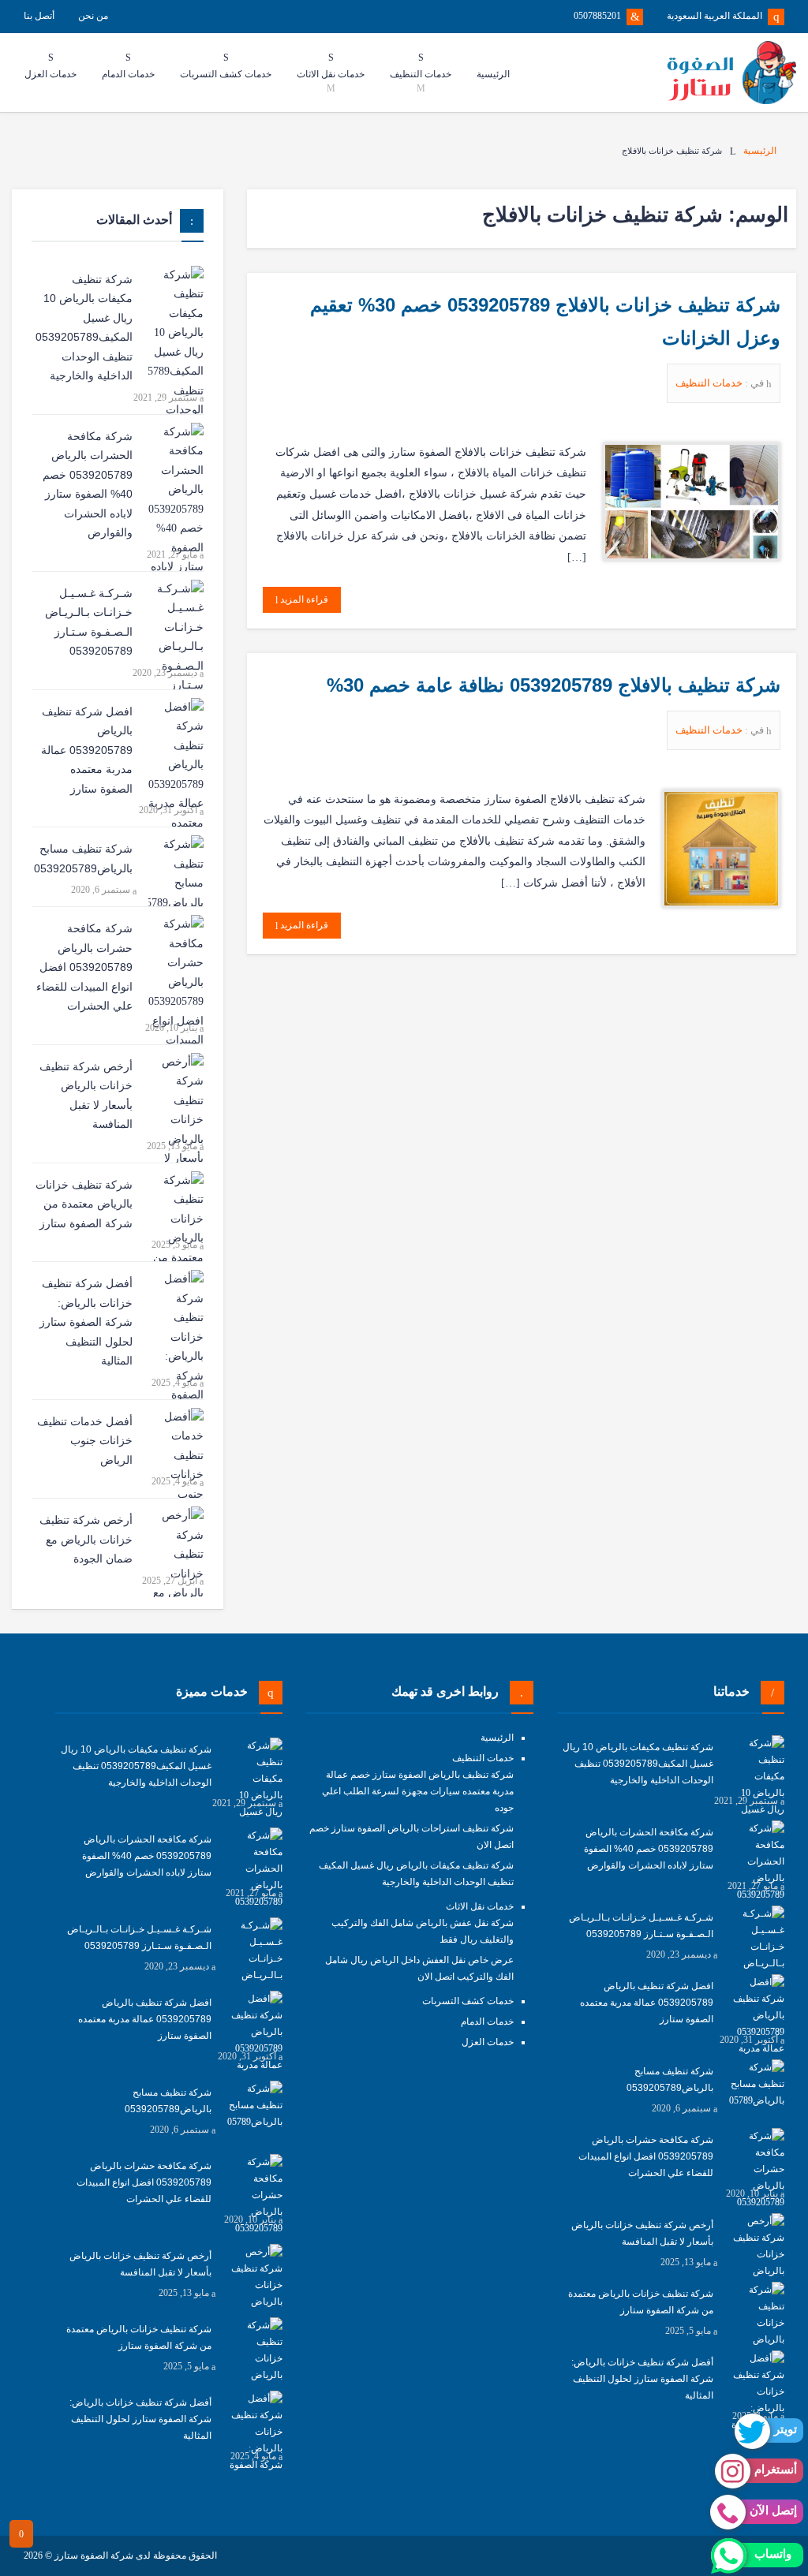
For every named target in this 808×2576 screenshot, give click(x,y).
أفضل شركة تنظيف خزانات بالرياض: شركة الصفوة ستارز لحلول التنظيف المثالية (86, 1322)
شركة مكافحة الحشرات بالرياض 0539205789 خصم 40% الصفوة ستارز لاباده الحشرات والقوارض (88, 485)
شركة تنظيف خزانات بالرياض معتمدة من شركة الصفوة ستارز (84, 1204)
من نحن (93, 16)
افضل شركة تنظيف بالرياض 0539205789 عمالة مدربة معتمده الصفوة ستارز (87, 750)
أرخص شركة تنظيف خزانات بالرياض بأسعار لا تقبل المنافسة (86, 1096)
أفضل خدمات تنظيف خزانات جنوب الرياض (85, 1441)
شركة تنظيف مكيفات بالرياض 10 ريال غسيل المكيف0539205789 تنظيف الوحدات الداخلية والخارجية (84, 328)
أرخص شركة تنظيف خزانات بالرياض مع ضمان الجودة (86, 1539)
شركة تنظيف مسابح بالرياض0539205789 (83, 859)
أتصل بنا (39, 16)
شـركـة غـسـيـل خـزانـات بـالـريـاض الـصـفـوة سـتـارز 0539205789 (89, 622)
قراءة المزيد (303, 599)
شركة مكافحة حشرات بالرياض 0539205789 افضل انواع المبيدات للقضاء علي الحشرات (84, 967)
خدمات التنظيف (710, 383)
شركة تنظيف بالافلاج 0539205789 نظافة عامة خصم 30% (554, 685)
